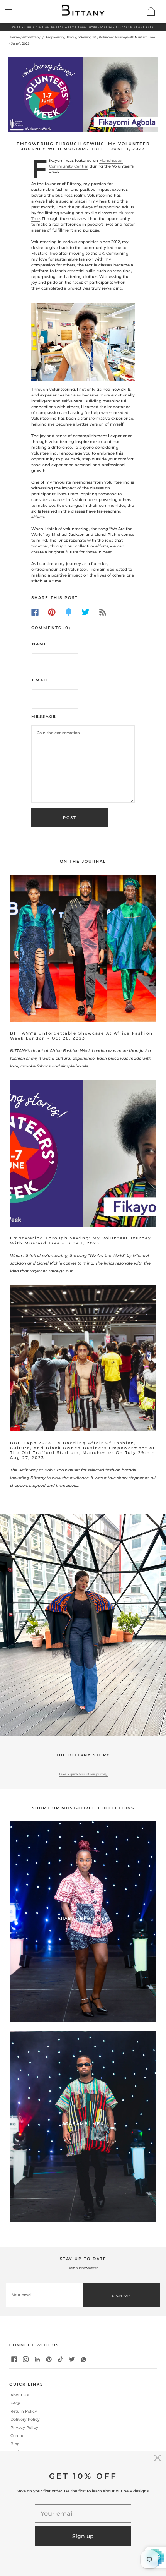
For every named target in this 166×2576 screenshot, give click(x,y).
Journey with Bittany (25, 37)
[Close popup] (158, 2459)
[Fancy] (69, 612)
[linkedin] (37, 2360)
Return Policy (24, 2411)
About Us (19, 2396)
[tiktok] (61, 2360)
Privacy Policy (24, 2428)
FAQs (15, 2403)
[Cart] (151, 12)
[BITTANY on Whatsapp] (84, 2360)
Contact (18, 2436)
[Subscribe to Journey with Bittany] (103, 612)
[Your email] (44, 2295)
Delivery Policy (25, 2419)
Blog (15, 2444)
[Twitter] (86, 612)
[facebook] (14, 2360)
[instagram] (26, 2360)
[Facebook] (35, 612)
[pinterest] (49, 2360)
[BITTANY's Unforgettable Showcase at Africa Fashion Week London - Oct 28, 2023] (83, 949)
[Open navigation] (14, 12)
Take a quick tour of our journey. (83, 1774)
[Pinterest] (52, 612)
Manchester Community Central (86, 163)
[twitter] (72, 2360)
